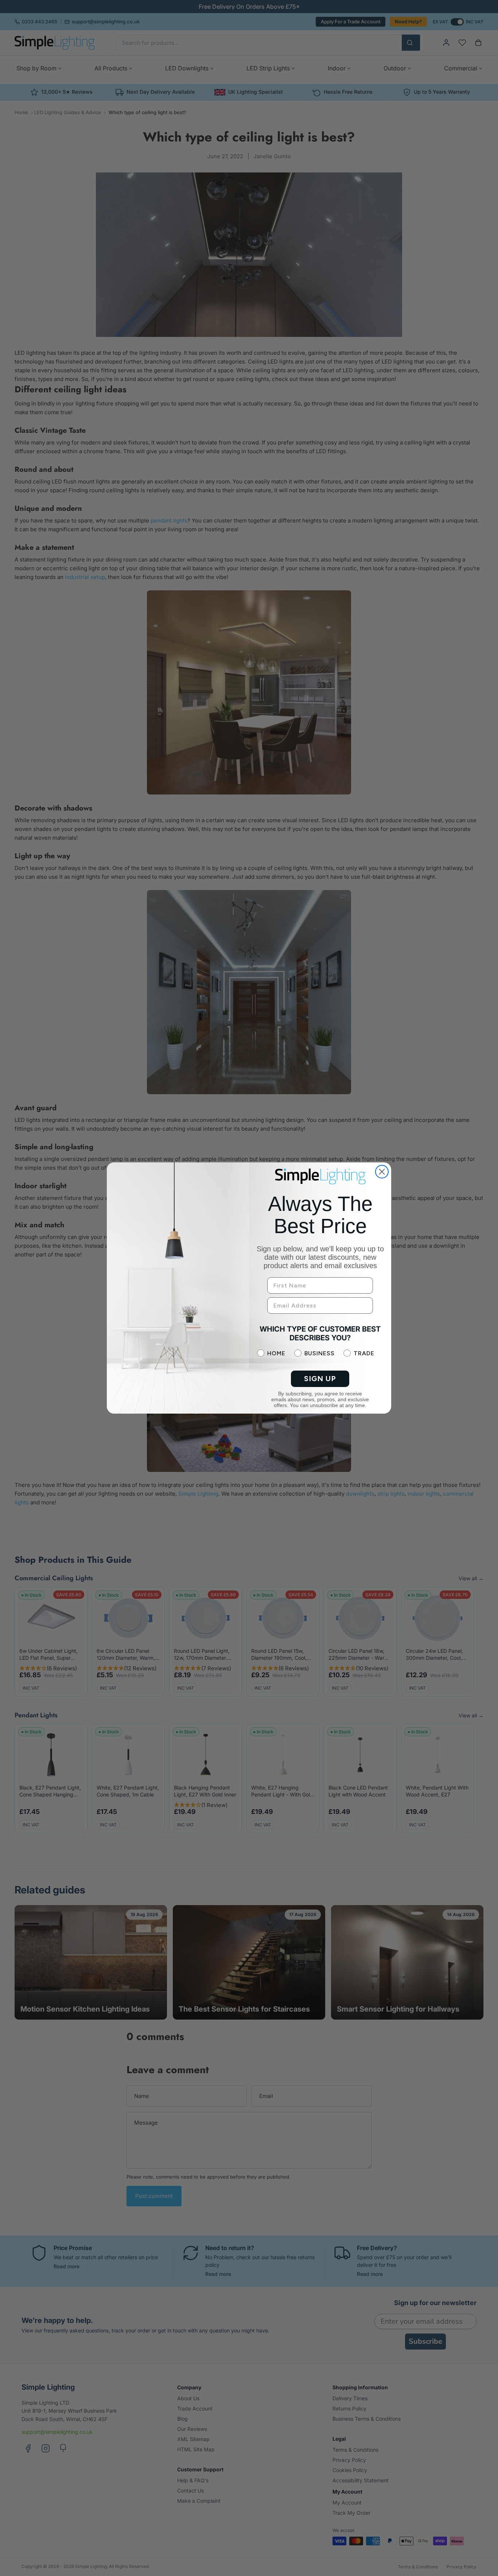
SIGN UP (320, 1379)
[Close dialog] (382, 1172)
